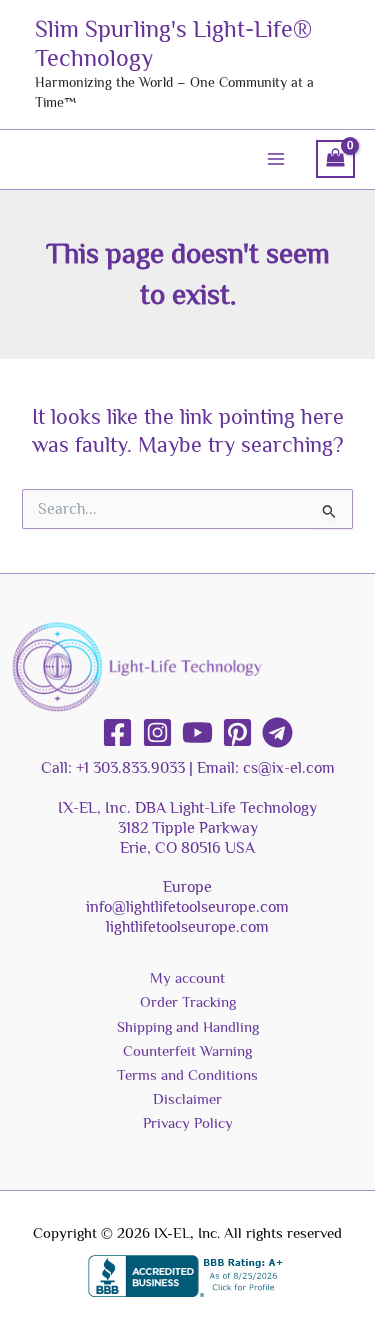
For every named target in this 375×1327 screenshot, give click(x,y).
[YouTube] (197, 732)
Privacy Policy (188, 1123)
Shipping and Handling (188, 1027)
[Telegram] (277, 732)
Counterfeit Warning (187, 1051)
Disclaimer (187, 1099)
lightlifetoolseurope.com (187, 926)
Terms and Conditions (187, 1075)
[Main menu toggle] (276, 159)
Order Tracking (188, 1002)
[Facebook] (117, 732)
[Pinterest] (237, 732)
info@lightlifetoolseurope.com (187, 906)
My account (187, 978)
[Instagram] (157, 732)
